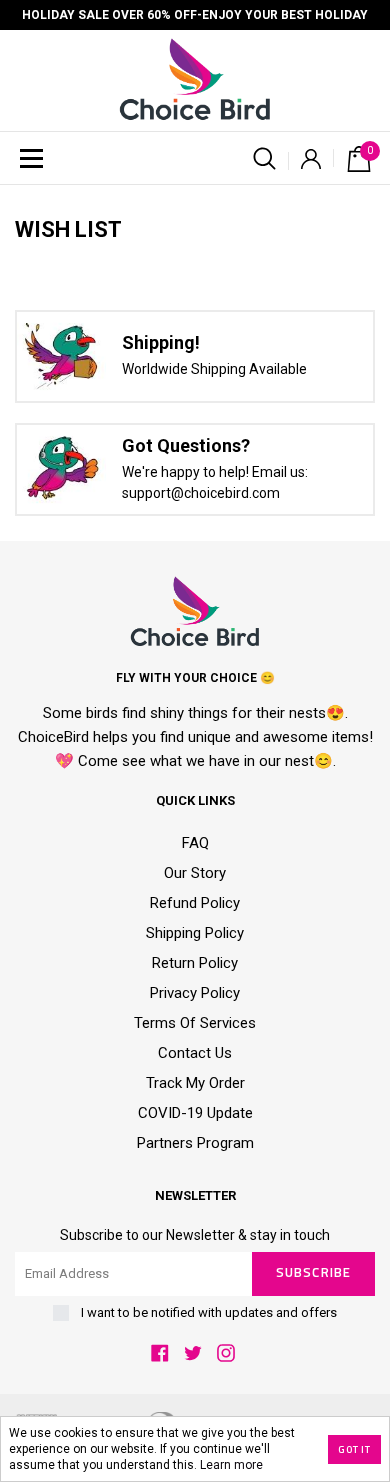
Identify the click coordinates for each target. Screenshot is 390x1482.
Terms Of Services (195, 1023)
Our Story (195, 873)
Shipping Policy (195, 933)
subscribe (313, 1273)
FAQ (195, 843)
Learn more (231, 1465)
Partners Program (195, 1143)
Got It (354, 1450)
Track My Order (195, 1083)
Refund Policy (195, 903)
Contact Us (195, 1053)
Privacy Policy (195, 993)
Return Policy (195, 963)
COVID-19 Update (195, 1113)
